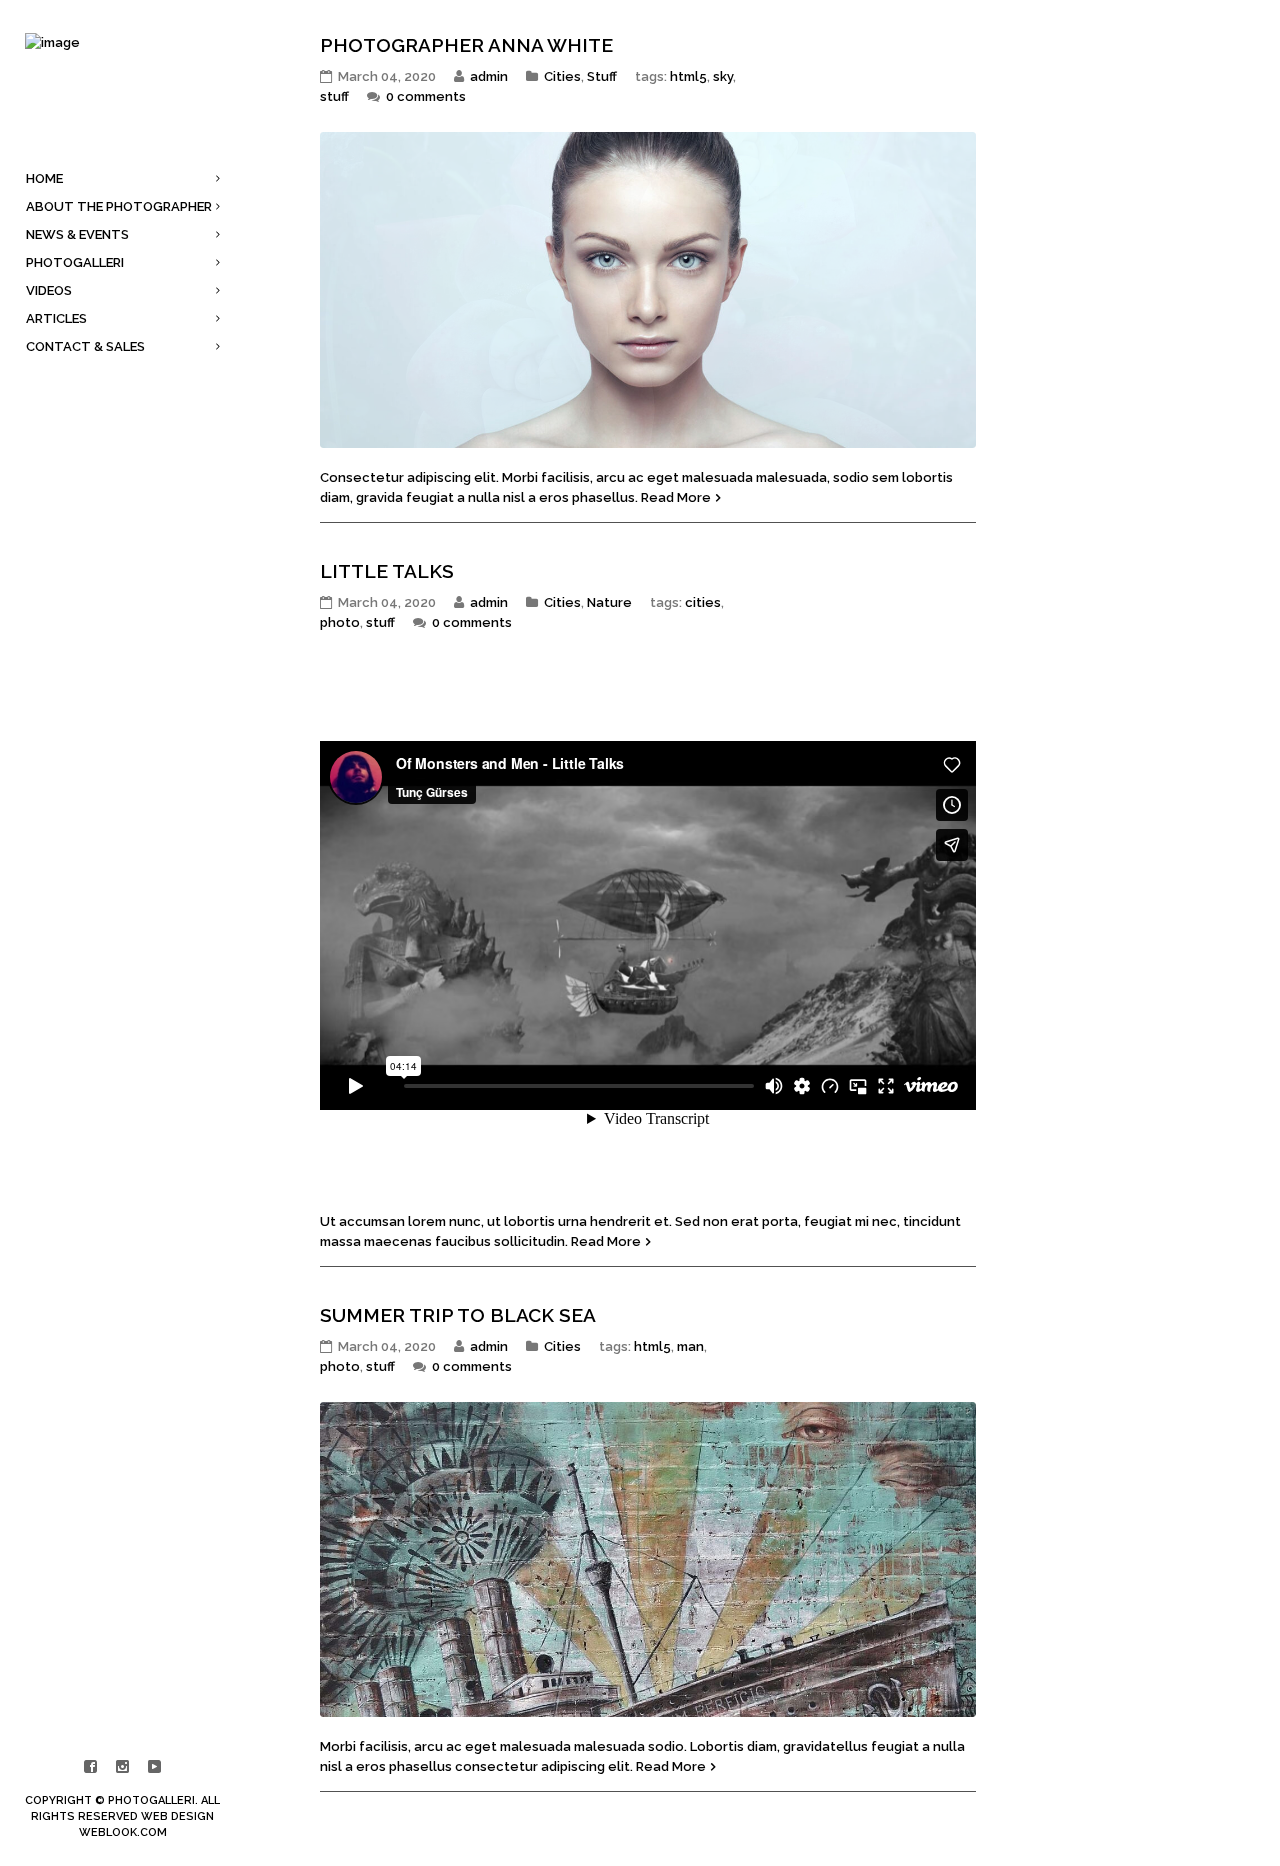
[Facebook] (91, 1767)
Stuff (602, 76)
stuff (334, 96)
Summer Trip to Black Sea (458, 1315)
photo (340, 622)
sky (723, 76)
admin (489, 76)
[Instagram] (123, 1767)
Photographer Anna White (466, 45)
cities (703, 602)
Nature (609, 602)
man (690, 1346)
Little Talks (387, 571)
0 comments (426, 96)
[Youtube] (155, 1767)
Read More (676, 497)
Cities (562, 76)
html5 (688, 76)
